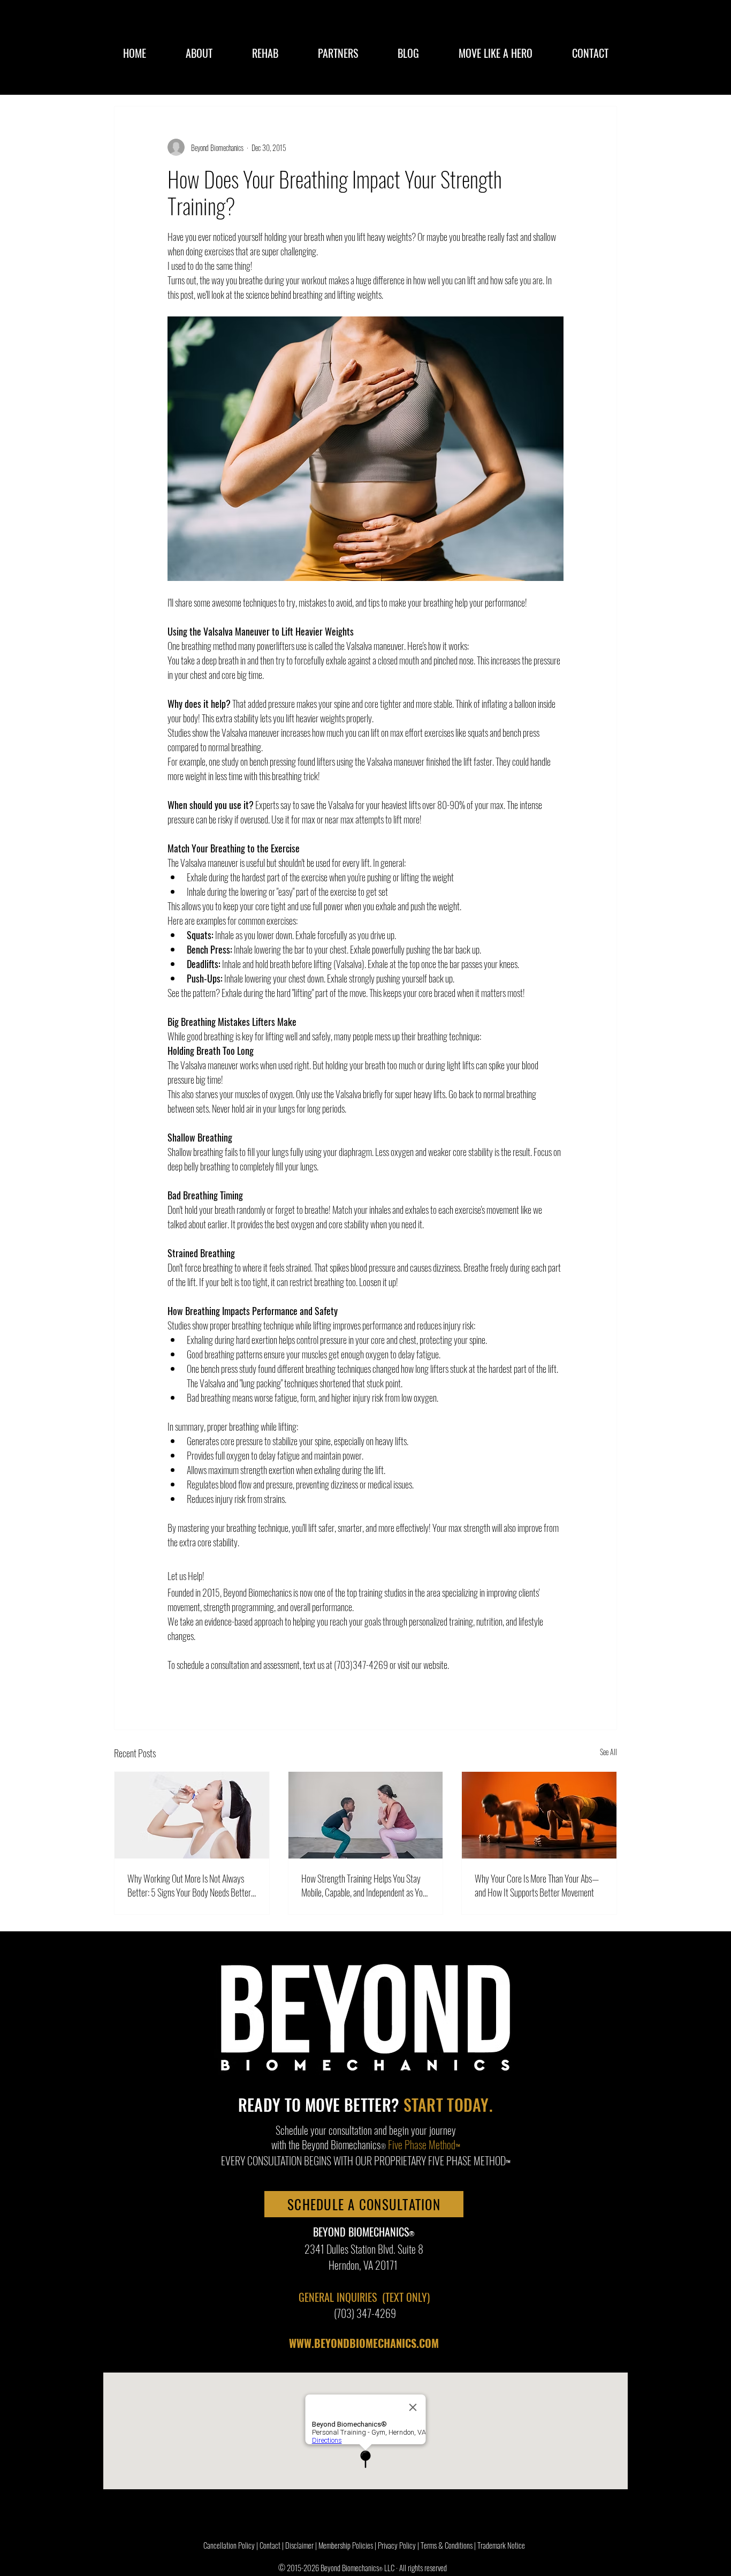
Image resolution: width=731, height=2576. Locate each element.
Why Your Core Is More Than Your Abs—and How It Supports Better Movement (537, 1885)
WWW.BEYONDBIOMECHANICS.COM (364, 2343)
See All (608, 1752)
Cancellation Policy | (231, 2545)
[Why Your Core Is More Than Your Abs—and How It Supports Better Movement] (539, 1815)
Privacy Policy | (399, 2545)
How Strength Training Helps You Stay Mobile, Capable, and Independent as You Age (364, 1885)
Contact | (272, 2545)
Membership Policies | (348, 2545)
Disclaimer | (302, 2545)
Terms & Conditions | (449, 2545)
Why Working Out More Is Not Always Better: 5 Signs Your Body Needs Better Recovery (189, 1885)
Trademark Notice (501, 2545)
